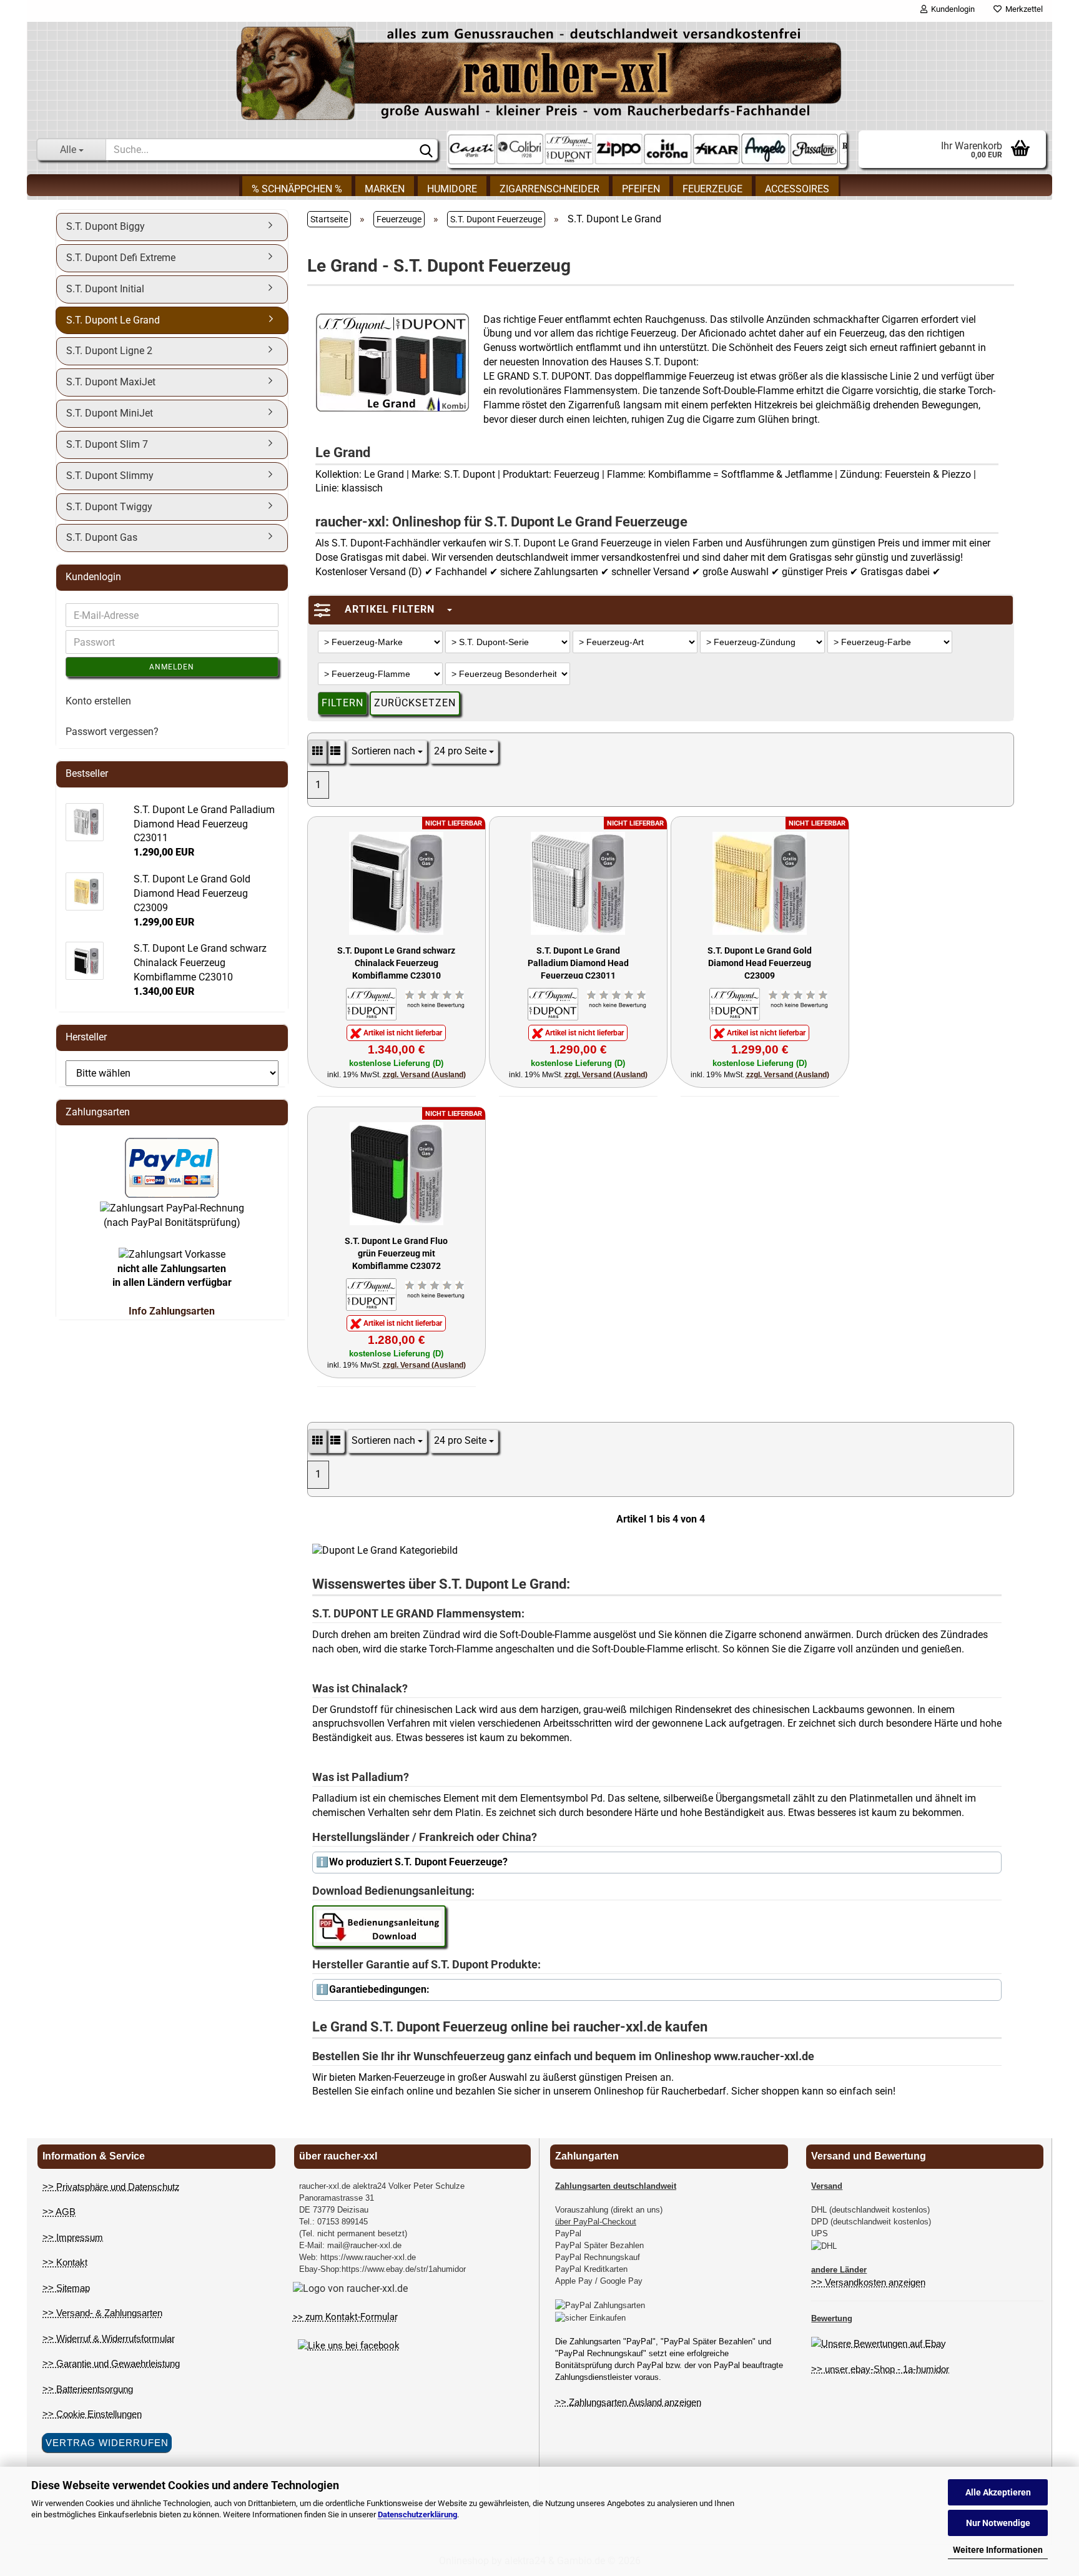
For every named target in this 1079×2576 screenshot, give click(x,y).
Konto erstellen (98, 701)
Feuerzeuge (712, 189)
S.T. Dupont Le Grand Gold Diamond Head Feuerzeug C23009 (760, 962)
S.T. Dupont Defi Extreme (121, 258)
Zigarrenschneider (549, 189)
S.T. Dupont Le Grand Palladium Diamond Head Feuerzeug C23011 (578, 962)
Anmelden (172, 667)
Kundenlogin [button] (951, 9)
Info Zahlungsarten (172, 1311)
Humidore (452, 189)
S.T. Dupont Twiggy (109, 507)
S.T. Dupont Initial (105, 289)
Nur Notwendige (998, 2523)
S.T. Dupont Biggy (106, 226)
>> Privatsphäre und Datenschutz (111, 2187)
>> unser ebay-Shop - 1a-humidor (880, 2369)
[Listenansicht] (335, 752)
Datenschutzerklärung (417, 2514)
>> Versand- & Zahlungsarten (102, 2313)
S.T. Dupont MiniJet (110, 413)
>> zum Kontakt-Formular (345, 2317)
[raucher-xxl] (539, 73)
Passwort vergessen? (112, 732)
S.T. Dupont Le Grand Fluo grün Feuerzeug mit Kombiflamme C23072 (396, 1252)
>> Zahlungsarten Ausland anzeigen (628, 2402)
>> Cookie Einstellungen (92, 2414)
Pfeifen (641, 189)
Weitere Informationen (998, 2550)
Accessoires (797, 189)
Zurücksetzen (415, 703)
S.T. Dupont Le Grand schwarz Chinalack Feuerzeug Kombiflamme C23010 (396, 962)
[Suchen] (426, 150)
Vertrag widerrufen (107, 2443)
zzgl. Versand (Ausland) (424, 1075)
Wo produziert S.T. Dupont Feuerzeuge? (418, 1862)
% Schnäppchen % (297, 189)
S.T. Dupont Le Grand (113, 320)
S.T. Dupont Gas (102, 537)
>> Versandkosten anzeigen (868, 2282)
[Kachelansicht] (317, 752)
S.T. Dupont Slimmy (110, 476)
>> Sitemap (66, 2288)
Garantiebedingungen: (379, 1989)
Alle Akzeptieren (998, 2492)
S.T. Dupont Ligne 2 (109, 351)
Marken (385, 189)
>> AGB (59, 2212)
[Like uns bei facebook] (349, 2346)
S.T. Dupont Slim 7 (107, 444)
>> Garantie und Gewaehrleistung (111, 2363)
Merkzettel (1022, 9)
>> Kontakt (65, 2262)
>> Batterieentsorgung (88, 2389)
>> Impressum (73, 2237)
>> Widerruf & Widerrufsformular (109, 2338)
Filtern (342, 703)
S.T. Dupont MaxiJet (111, 382)
